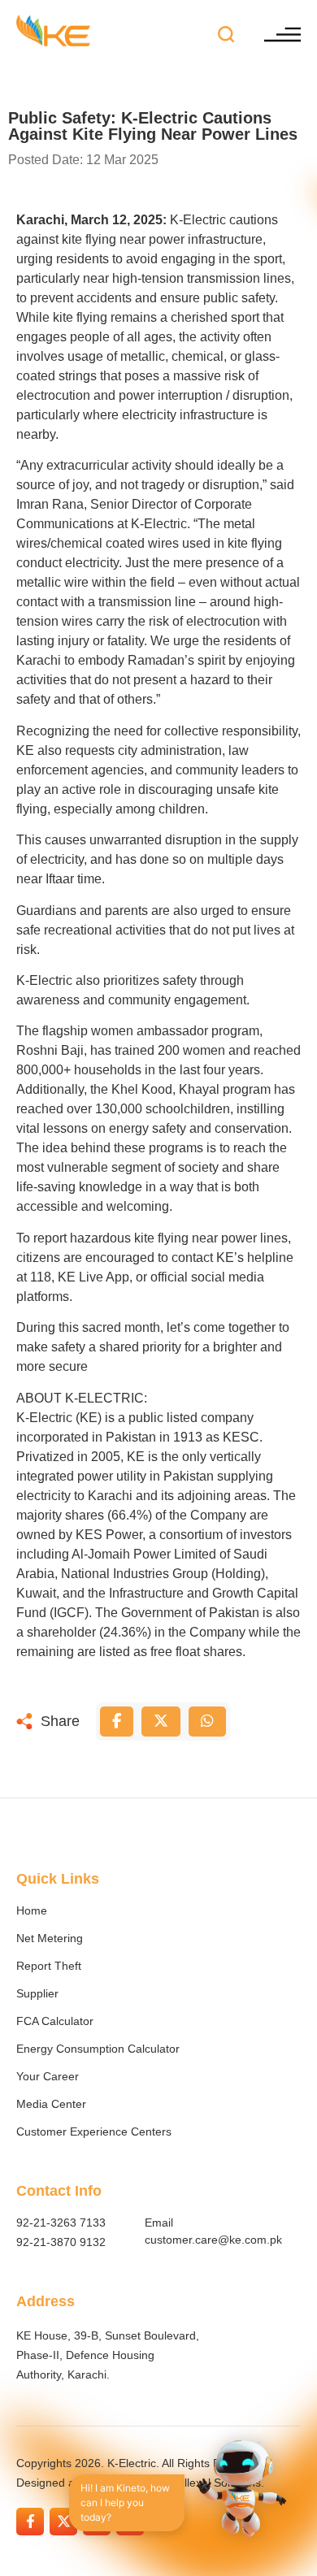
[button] (226, 35)
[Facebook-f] (30, 2522)
